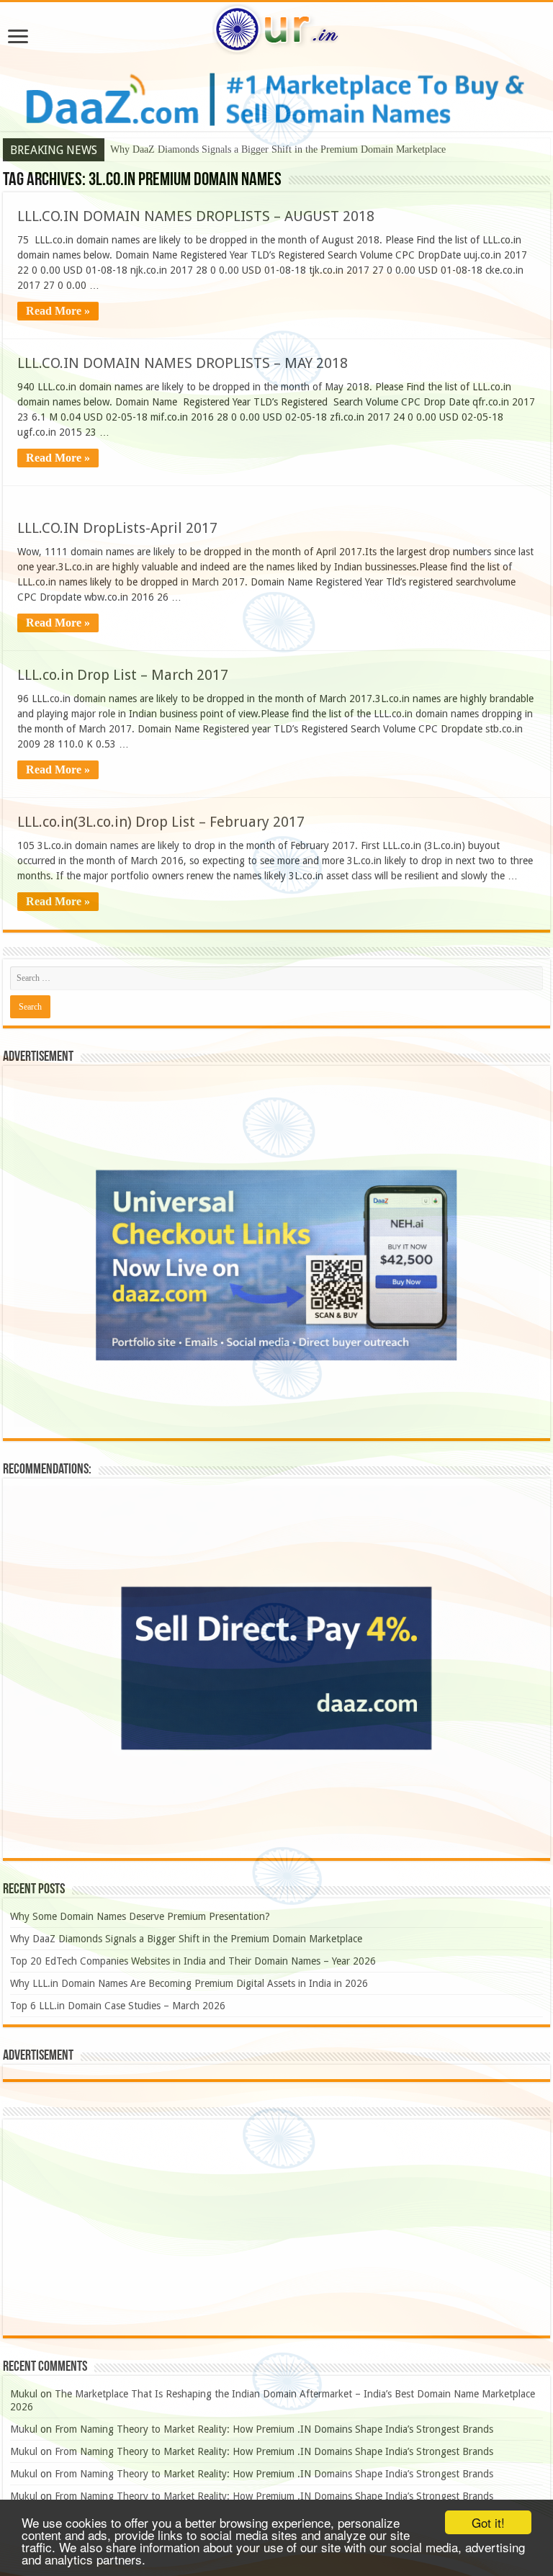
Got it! (488, 2522)
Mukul (24, 2394)
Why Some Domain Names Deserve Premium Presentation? (140, 1916)
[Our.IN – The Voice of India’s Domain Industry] (276, 27)
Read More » (58, 311)
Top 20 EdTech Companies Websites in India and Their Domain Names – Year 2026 (193, 1961)
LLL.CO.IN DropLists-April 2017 (117, 528)
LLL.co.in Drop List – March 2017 (123, 675)
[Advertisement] (276, 2227)
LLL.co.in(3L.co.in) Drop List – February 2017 (161, 822)
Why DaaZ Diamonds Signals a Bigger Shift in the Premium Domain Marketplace (278, 149)
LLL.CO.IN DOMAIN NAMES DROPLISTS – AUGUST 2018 (196, 216)
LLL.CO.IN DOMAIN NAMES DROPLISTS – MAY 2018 (183, 363)
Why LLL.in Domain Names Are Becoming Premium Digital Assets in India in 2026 (189, 1983)
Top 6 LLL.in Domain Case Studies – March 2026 (118, 2006)
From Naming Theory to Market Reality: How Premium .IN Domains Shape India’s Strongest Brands (274, 2429)
